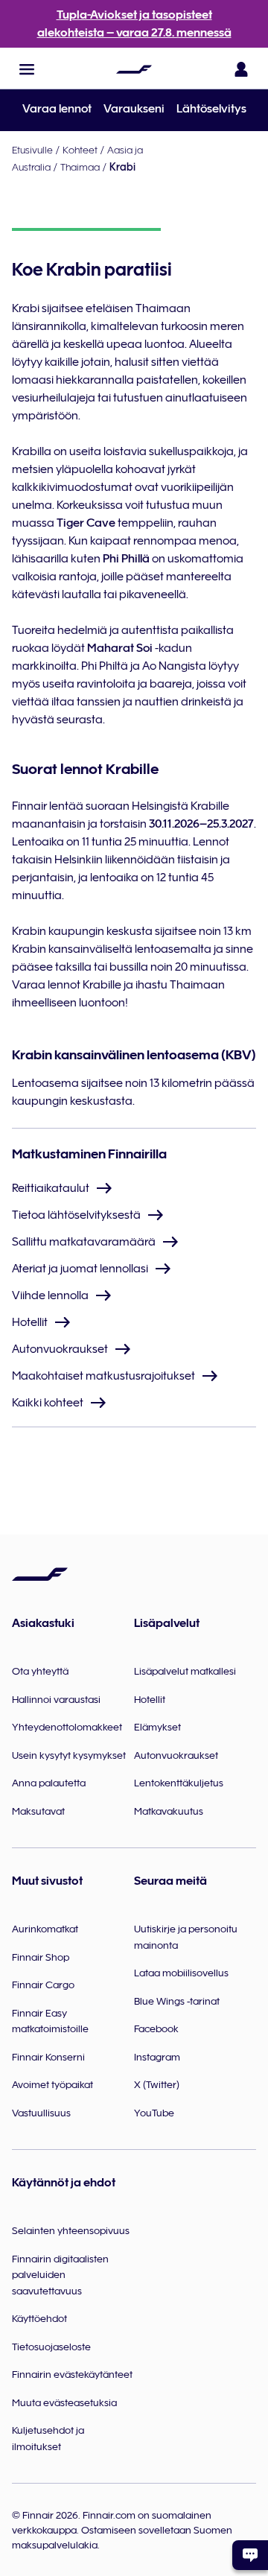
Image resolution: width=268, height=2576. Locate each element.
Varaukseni (134, 109)
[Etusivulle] (134, 69)
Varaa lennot (57, 109)
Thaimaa (80, 167)
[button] (27, 69)
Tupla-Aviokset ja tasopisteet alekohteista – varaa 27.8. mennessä (134, 24)
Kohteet (80, 150)
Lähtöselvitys (211, 109)
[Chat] (250, 2555)
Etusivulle (32, 150)
